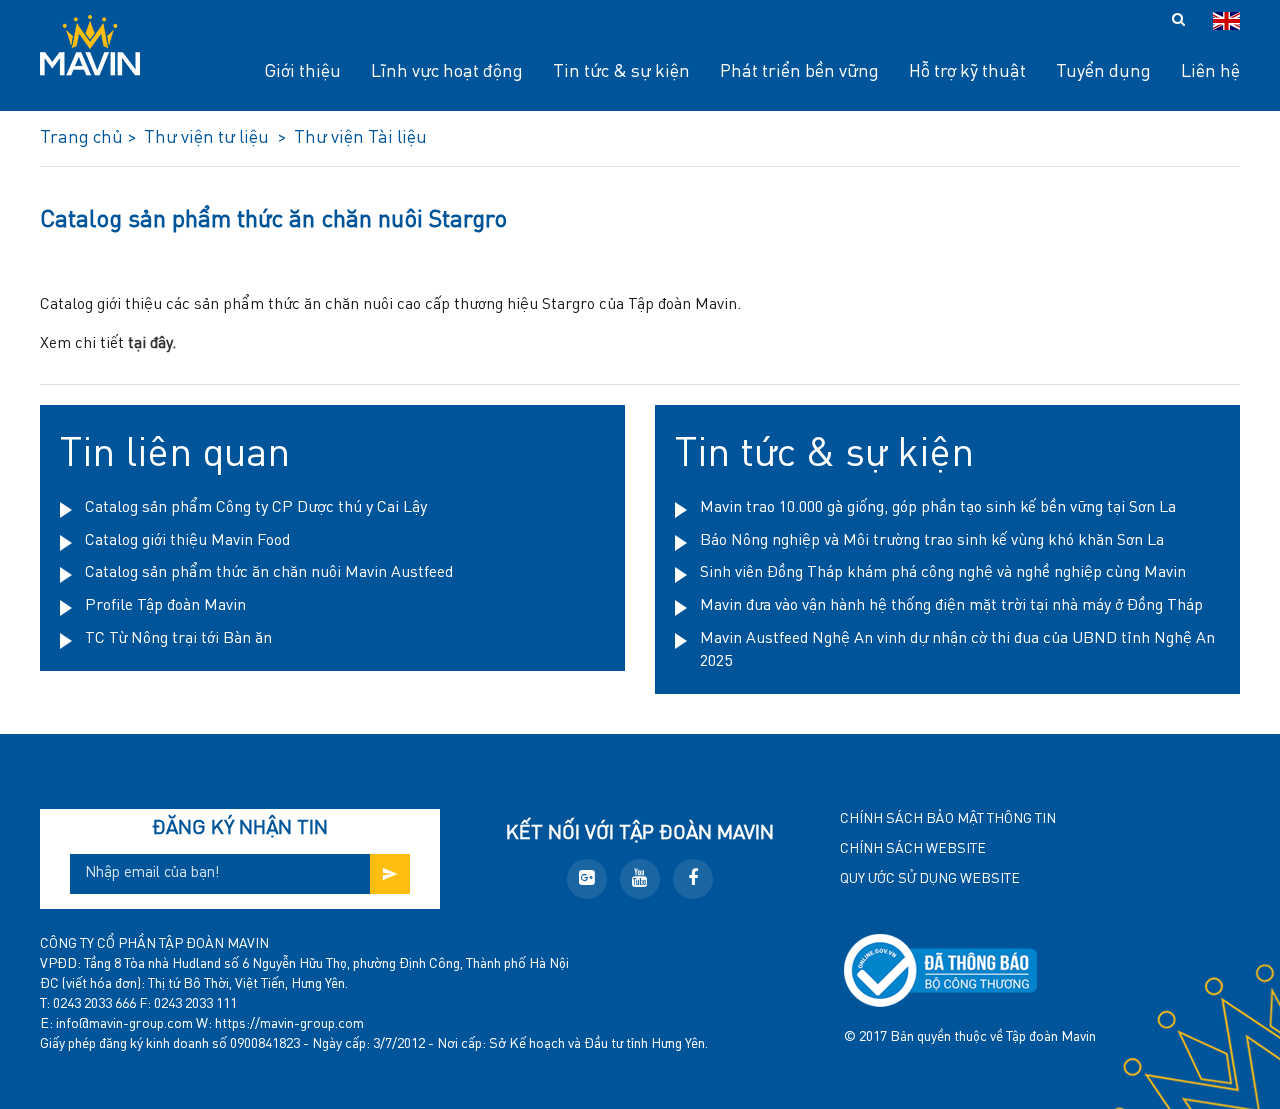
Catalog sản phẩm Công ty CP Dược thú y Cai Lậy (256, 508)
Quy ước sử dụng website (930, 879)
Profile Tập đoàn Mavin (165, 606)
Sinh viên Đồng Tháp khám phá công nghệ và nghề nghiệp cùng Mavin (943, 573)
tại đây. (152, 344)
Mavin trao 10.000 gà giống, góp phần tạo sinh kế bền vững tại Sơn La (938, 508)
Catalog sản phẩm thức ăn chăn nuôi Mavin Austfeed (269, 573)
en (1226, 21)
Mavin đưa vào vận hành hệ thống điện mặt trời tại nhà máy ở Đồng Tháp (951, 606)
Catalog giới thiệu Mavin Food (187, 541)
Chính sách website (913, 849)
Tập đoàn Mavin (1051, 1037)
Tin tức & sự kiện (824, 455)
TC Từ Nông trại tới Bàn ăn (178, 639)
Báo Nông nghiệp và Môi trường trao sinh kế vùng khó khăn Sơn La (932, 541)
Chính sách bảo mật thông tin (948, 819)
